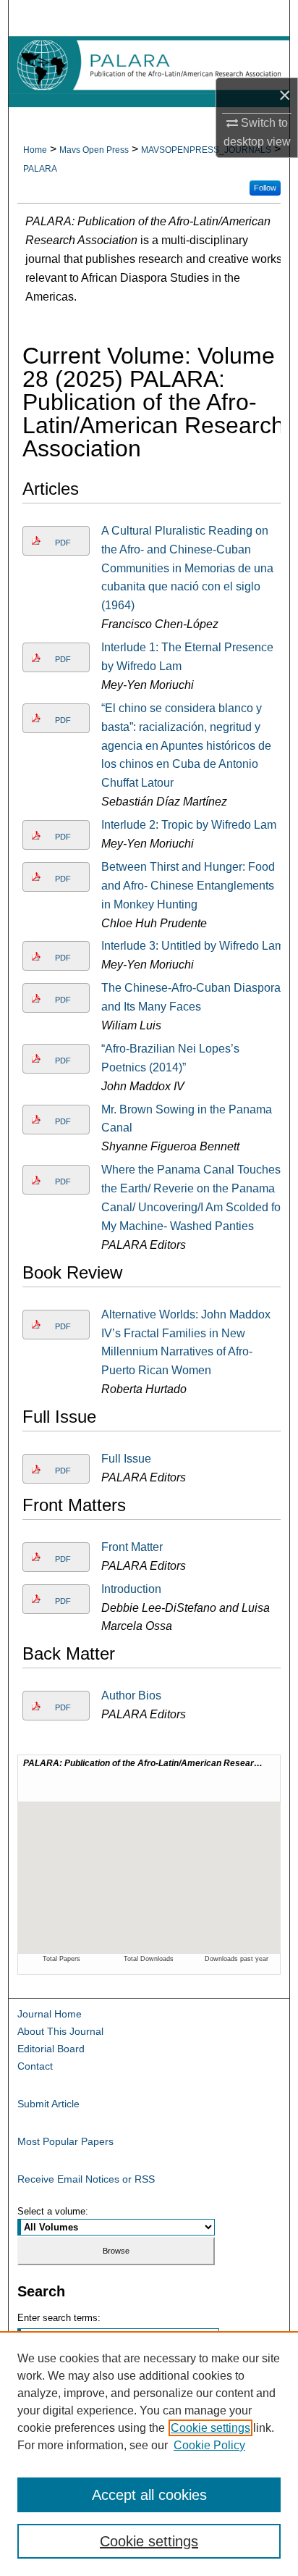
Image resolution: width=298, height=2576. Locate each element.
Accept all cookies (149, 2495)
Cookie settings (210, 2428)
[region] (149, 2454)
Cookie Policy (209, 2445)
